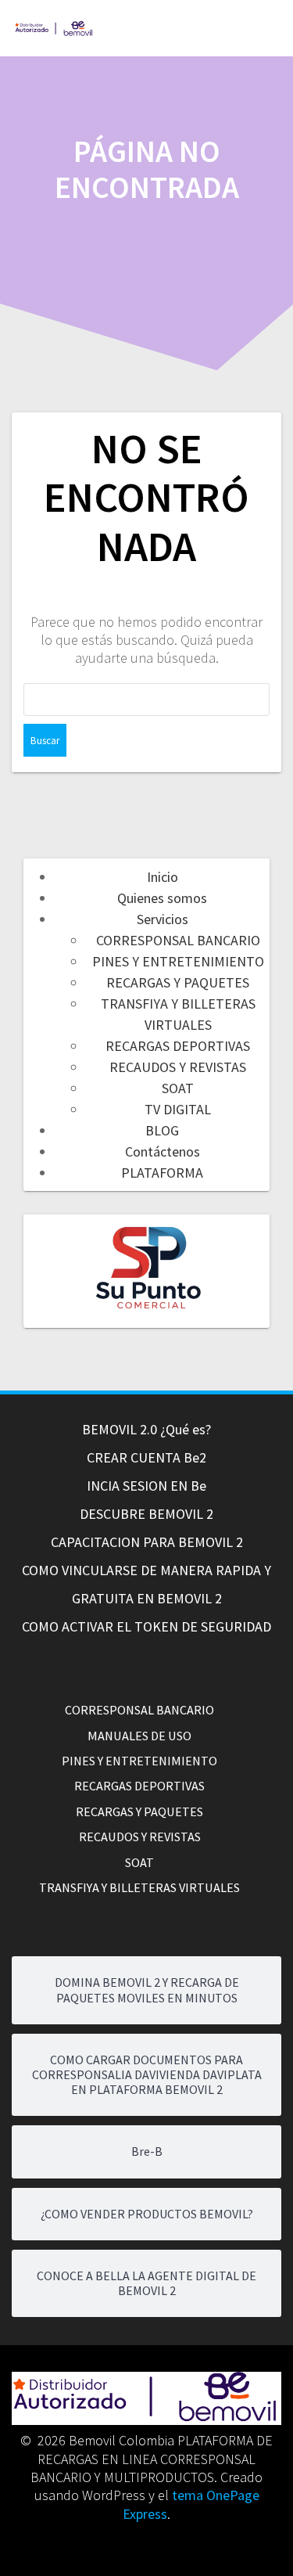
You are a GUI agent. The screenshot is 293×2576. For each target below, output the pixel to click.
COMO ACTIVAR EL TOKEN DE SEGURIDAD (146, 1626)
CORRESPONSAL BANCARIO (178, 940)
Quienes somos (162, 898)
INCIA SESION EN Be (146, 1486)
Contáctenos (163, 1151)
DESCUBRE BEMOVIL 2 (146, 1514)
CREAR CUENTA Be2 (146, 1457)
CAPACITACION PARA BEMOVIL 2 (147, 1542)
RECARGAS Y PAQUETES (178, 982)
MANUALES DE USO (139, 1736)
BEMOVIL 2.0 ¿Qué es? (146, 1429)
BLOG (162, 1130)
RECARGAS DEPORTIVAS (178, 1046)
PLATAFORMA (162, 1173)
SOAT (178, 1088)
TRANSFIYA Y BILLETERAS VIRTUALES (139, 1887)
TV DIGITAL (178, 1109)
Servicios (163, 919)
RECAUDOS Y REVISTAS (178, 1067)
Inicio (163, 877)
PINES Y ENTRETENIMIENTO (178, 961)
